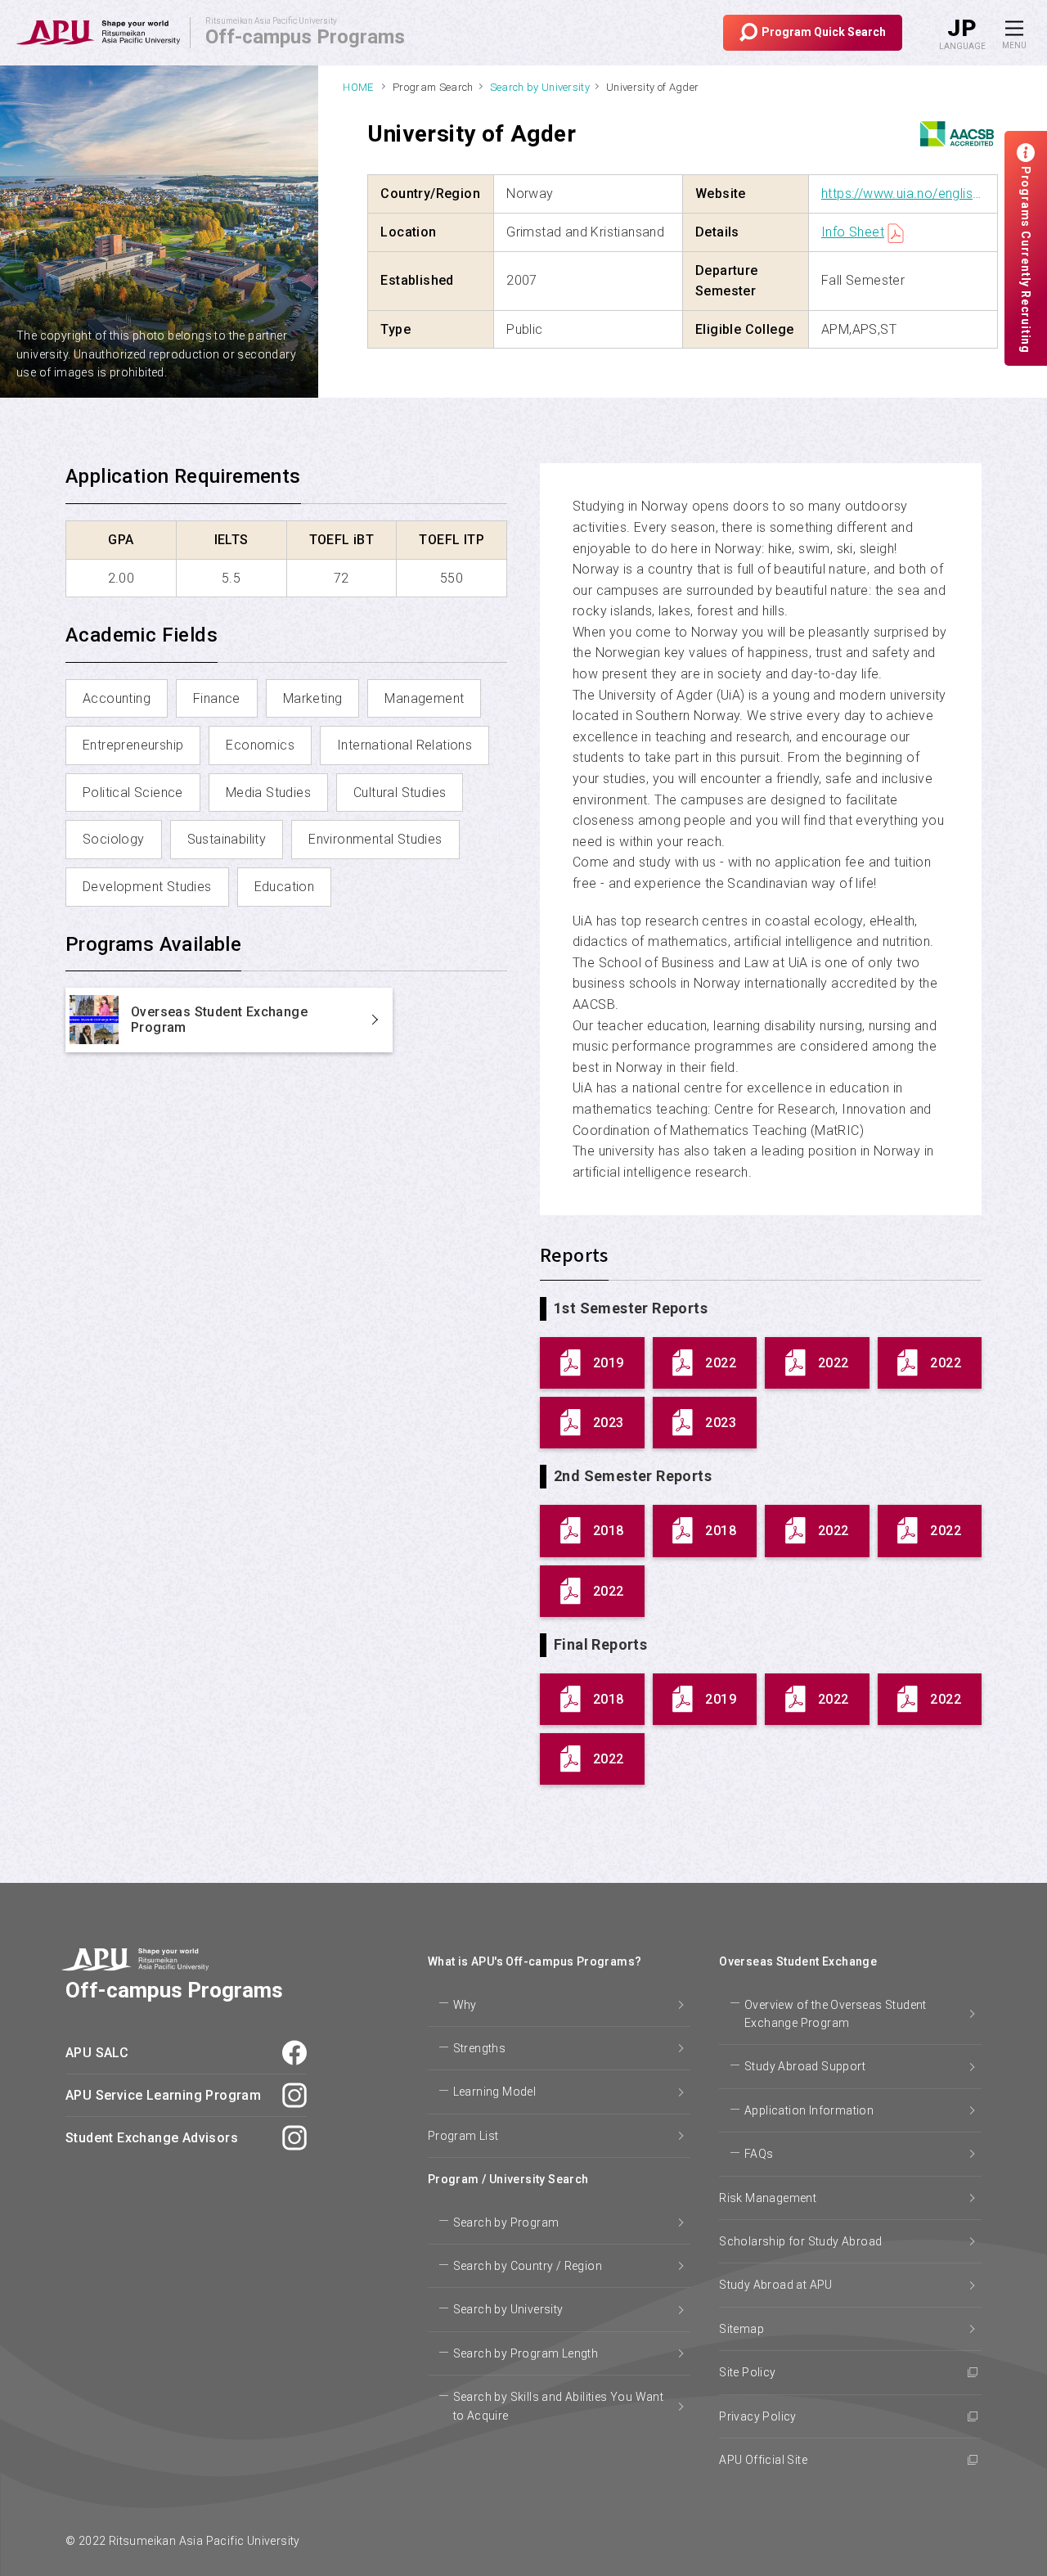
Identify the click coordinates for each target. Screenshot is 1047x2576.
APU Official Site (763, 2460)
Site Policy (747, 2372)
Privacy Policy (758, 2416)
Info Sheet (853, 232)
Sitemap (741, 2329)
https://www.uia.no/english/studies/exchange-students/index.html (903, 194)
